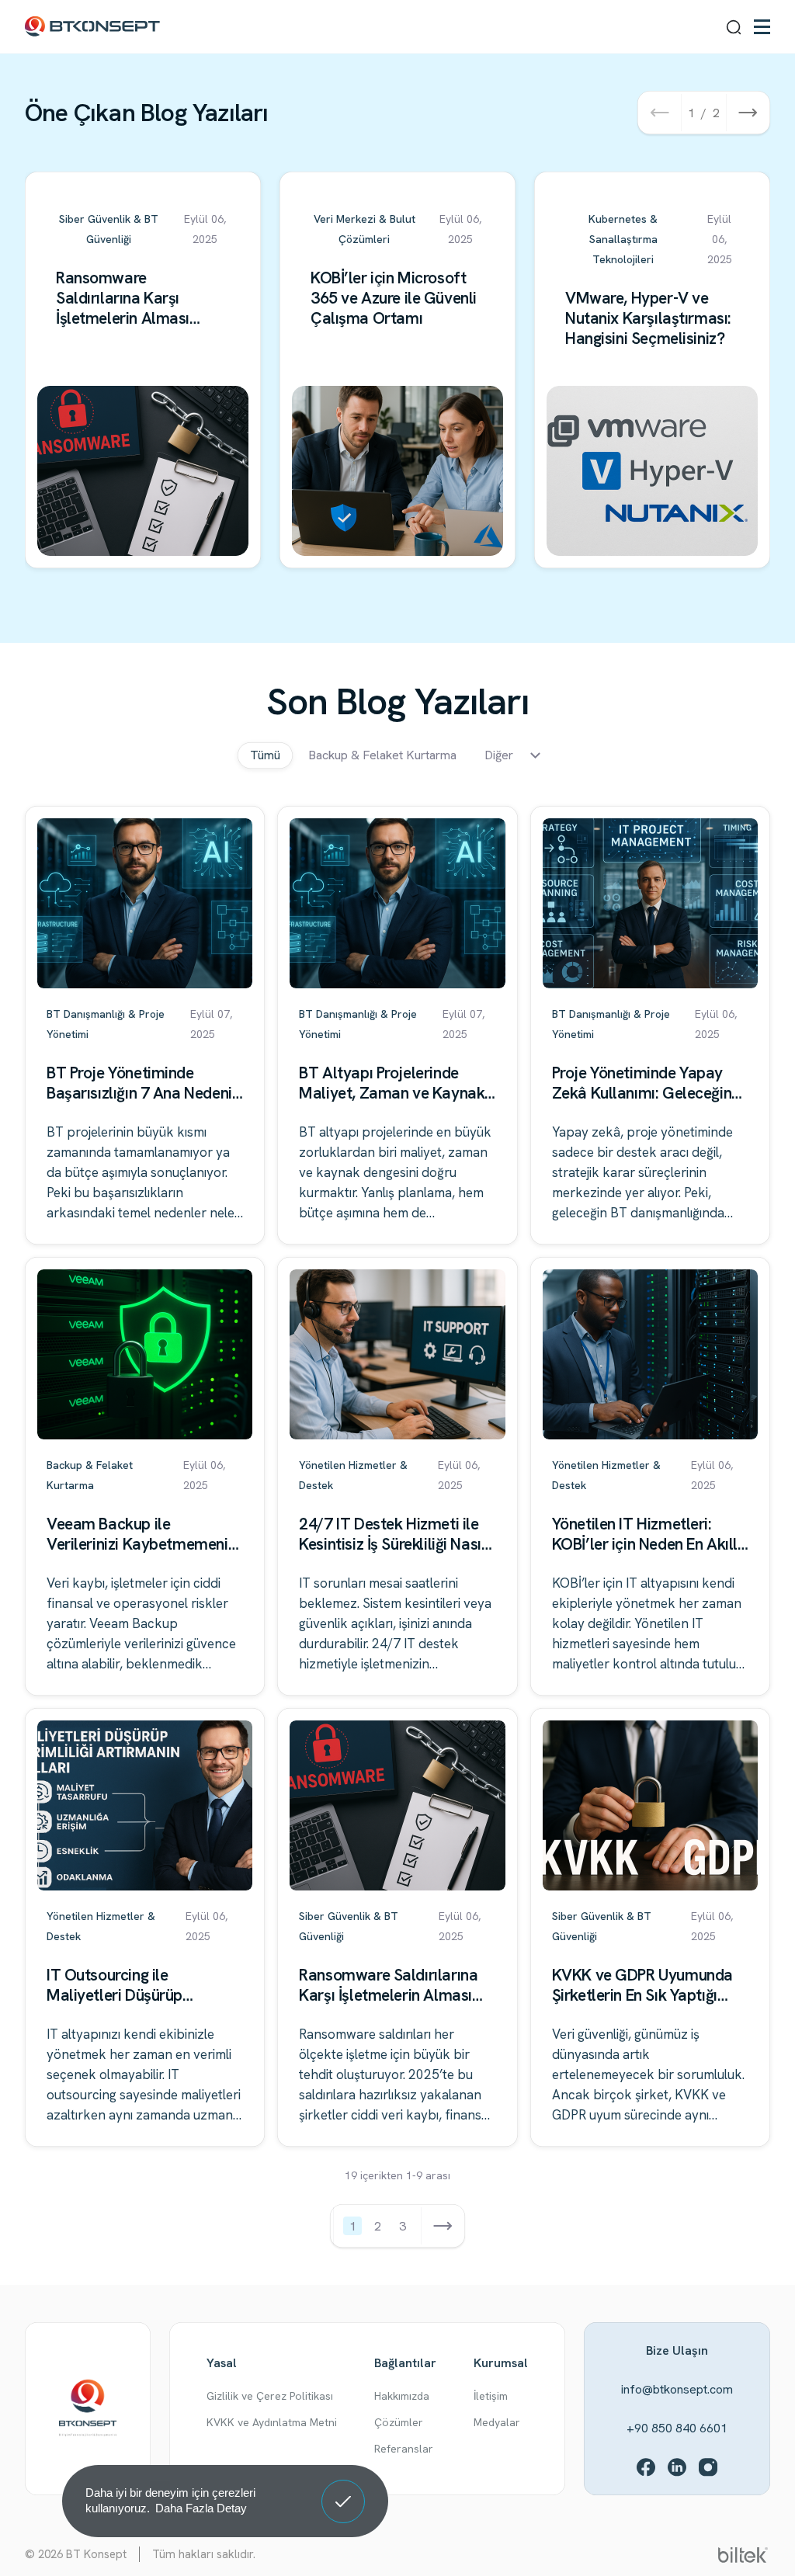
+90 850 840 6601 (677, 2428)
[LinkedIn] (677, 2467)
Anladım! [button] (344, 2490)
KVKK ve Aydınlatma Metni (272, 2422)
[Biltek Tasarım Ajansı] (743, 2554)
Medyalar (497, 2422)
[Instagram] (708, 2467)
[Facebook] (646, 2467)
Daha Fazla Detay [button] (201, 2508)
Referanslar (404, 2449)
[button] (659, 113)
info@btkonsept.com (677, 2389)
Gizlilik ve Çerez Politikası (270, 2396)
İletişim (491, 2396)
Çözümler (399, 2422)
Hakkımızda (402, 2396)
